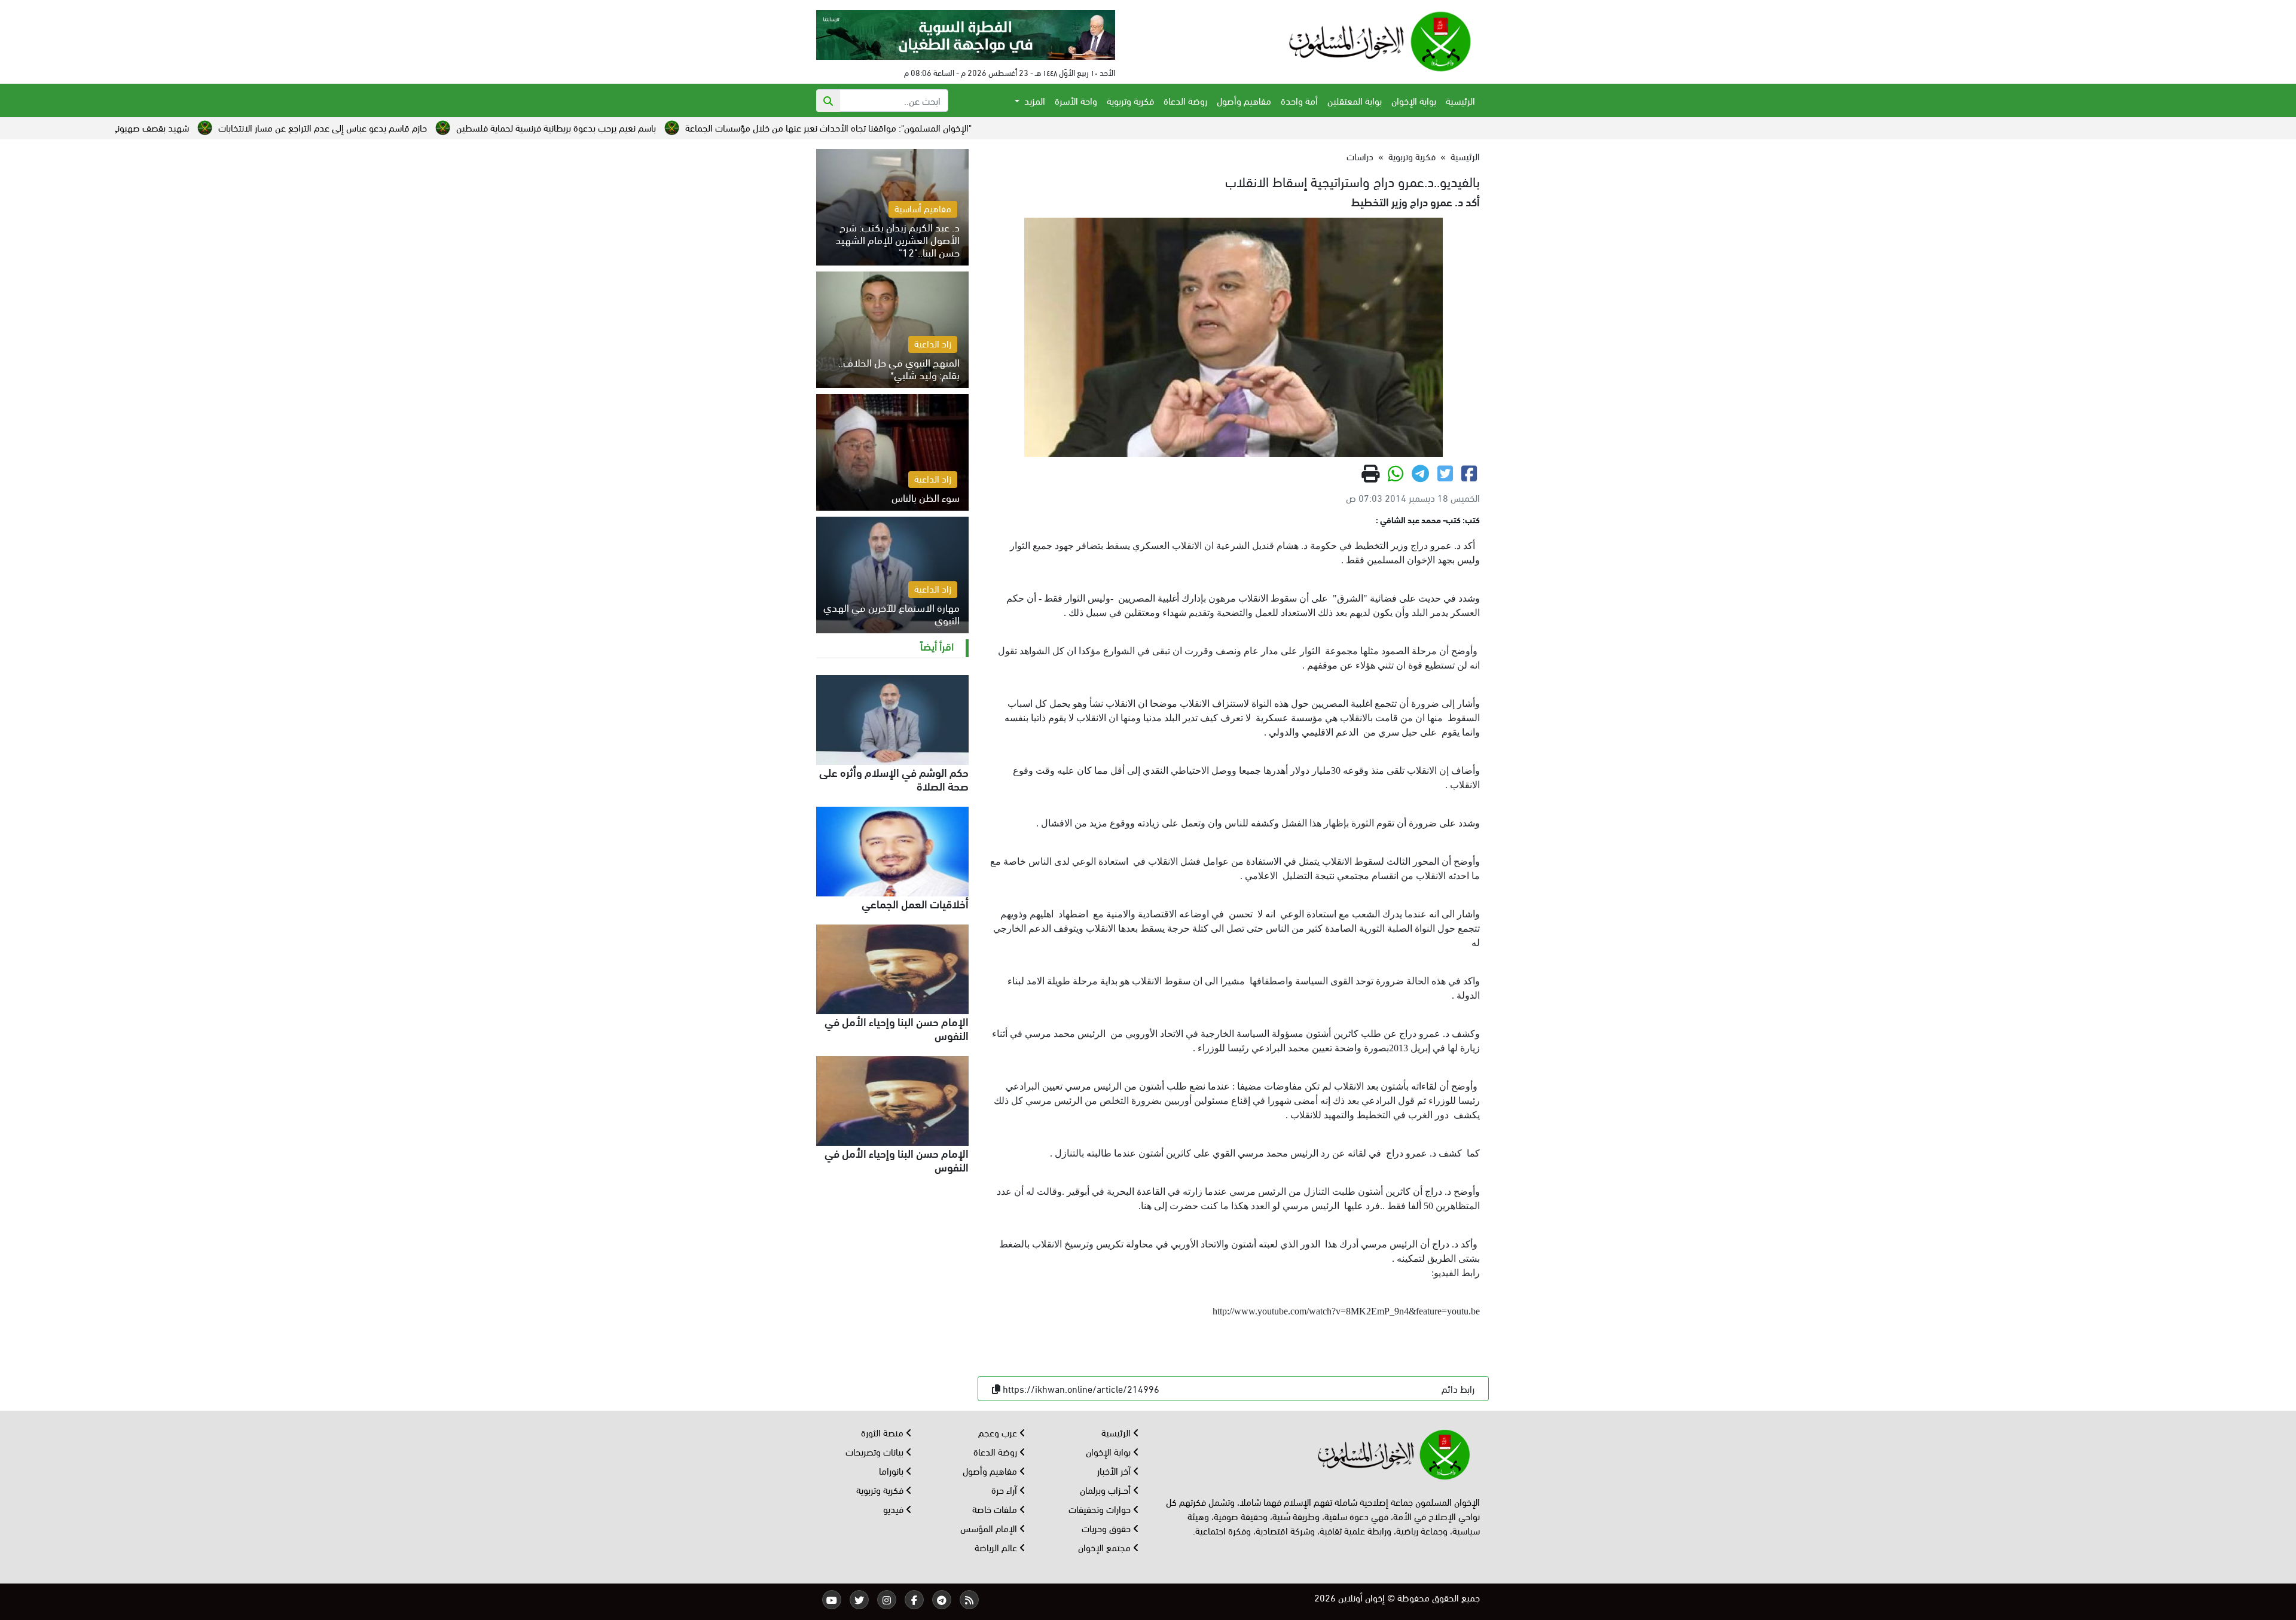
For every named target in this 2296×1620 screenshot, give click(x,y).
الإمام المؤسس (990, 1528)
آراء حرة (1005, 1489)
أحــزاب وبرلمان (1106, 1489)
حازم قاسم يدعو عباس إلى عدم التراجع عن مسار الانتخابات (522, 127)
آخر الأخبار (1115, 1470)
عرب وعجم (999, 1432)
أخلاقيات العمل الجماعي (915, 903)
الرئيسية (1460, 100)
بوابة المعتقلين (1355, 100)
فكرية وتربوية (1130, 100)
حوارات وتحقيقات (1101, 1508)
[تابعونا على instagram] (887, 1600)
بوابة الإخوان (1414, 100)
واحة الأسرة (1076, 100)
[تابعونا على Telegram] (942, 1600)
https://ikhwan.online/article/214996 (1081, 1388)
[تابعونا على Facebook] (914, 1600)
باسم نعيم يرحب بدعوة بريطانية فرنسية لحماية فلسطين (756, 127)
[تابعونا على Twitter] (859, 1600)
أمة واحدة (1299, 100)
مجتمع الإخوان (1106, 1547)
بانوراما (892, 1470)
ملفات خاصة (996, 1508)
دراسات (1360, 156)
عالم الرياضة (997, 1547)
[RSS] (969, 1600)
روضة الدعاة (1185, 100)
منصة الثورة (883, 1432)
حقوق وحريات (1107, 1528)
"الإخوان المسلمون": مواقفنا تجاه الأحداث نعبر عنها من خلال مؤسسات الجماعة (1028, 127)
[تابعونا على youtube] (832, 1600)
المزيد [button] (1033, 100)
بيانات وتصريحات (876, 1451)
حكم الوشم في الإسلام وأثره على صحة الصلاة (894, 778)
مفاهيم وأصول (1244, 100)
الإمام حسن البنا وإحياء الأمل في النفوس (897, 1028)
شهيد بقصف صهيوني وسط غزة (331, 127)
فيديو (894, 1508)
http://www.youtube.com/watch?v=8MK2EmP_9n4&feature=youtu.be (1346, 1311)
